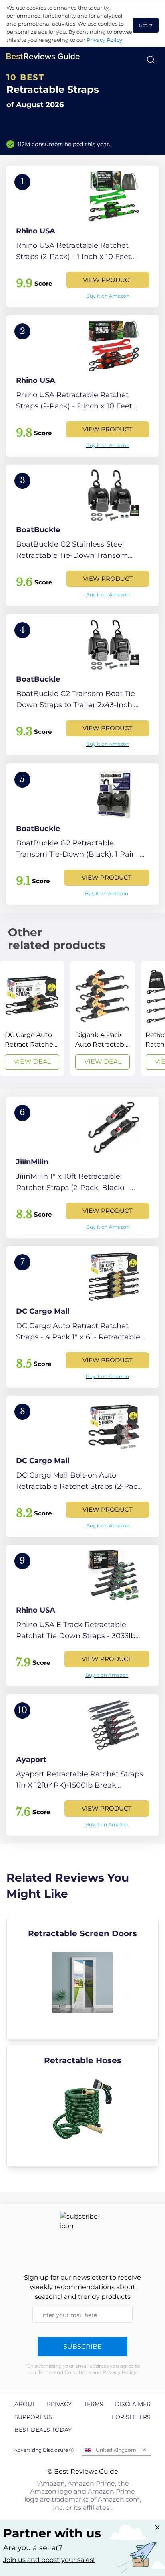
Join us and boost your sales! (49, 2560)
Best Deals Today (43, 2430)
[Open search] (151, 60)
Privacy (59, 2404)
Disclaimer (133, 2404)
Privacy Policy (104, 40)
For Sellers (131, 2417)
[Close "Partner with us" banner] (157, 2527)
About (25, 2404)
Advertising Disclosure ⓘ (44, 2450)
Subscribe (82, 2346)
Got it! (146, 25)
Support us (33, 2417)
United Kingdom (116, 2450)
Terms (94, 2404)
